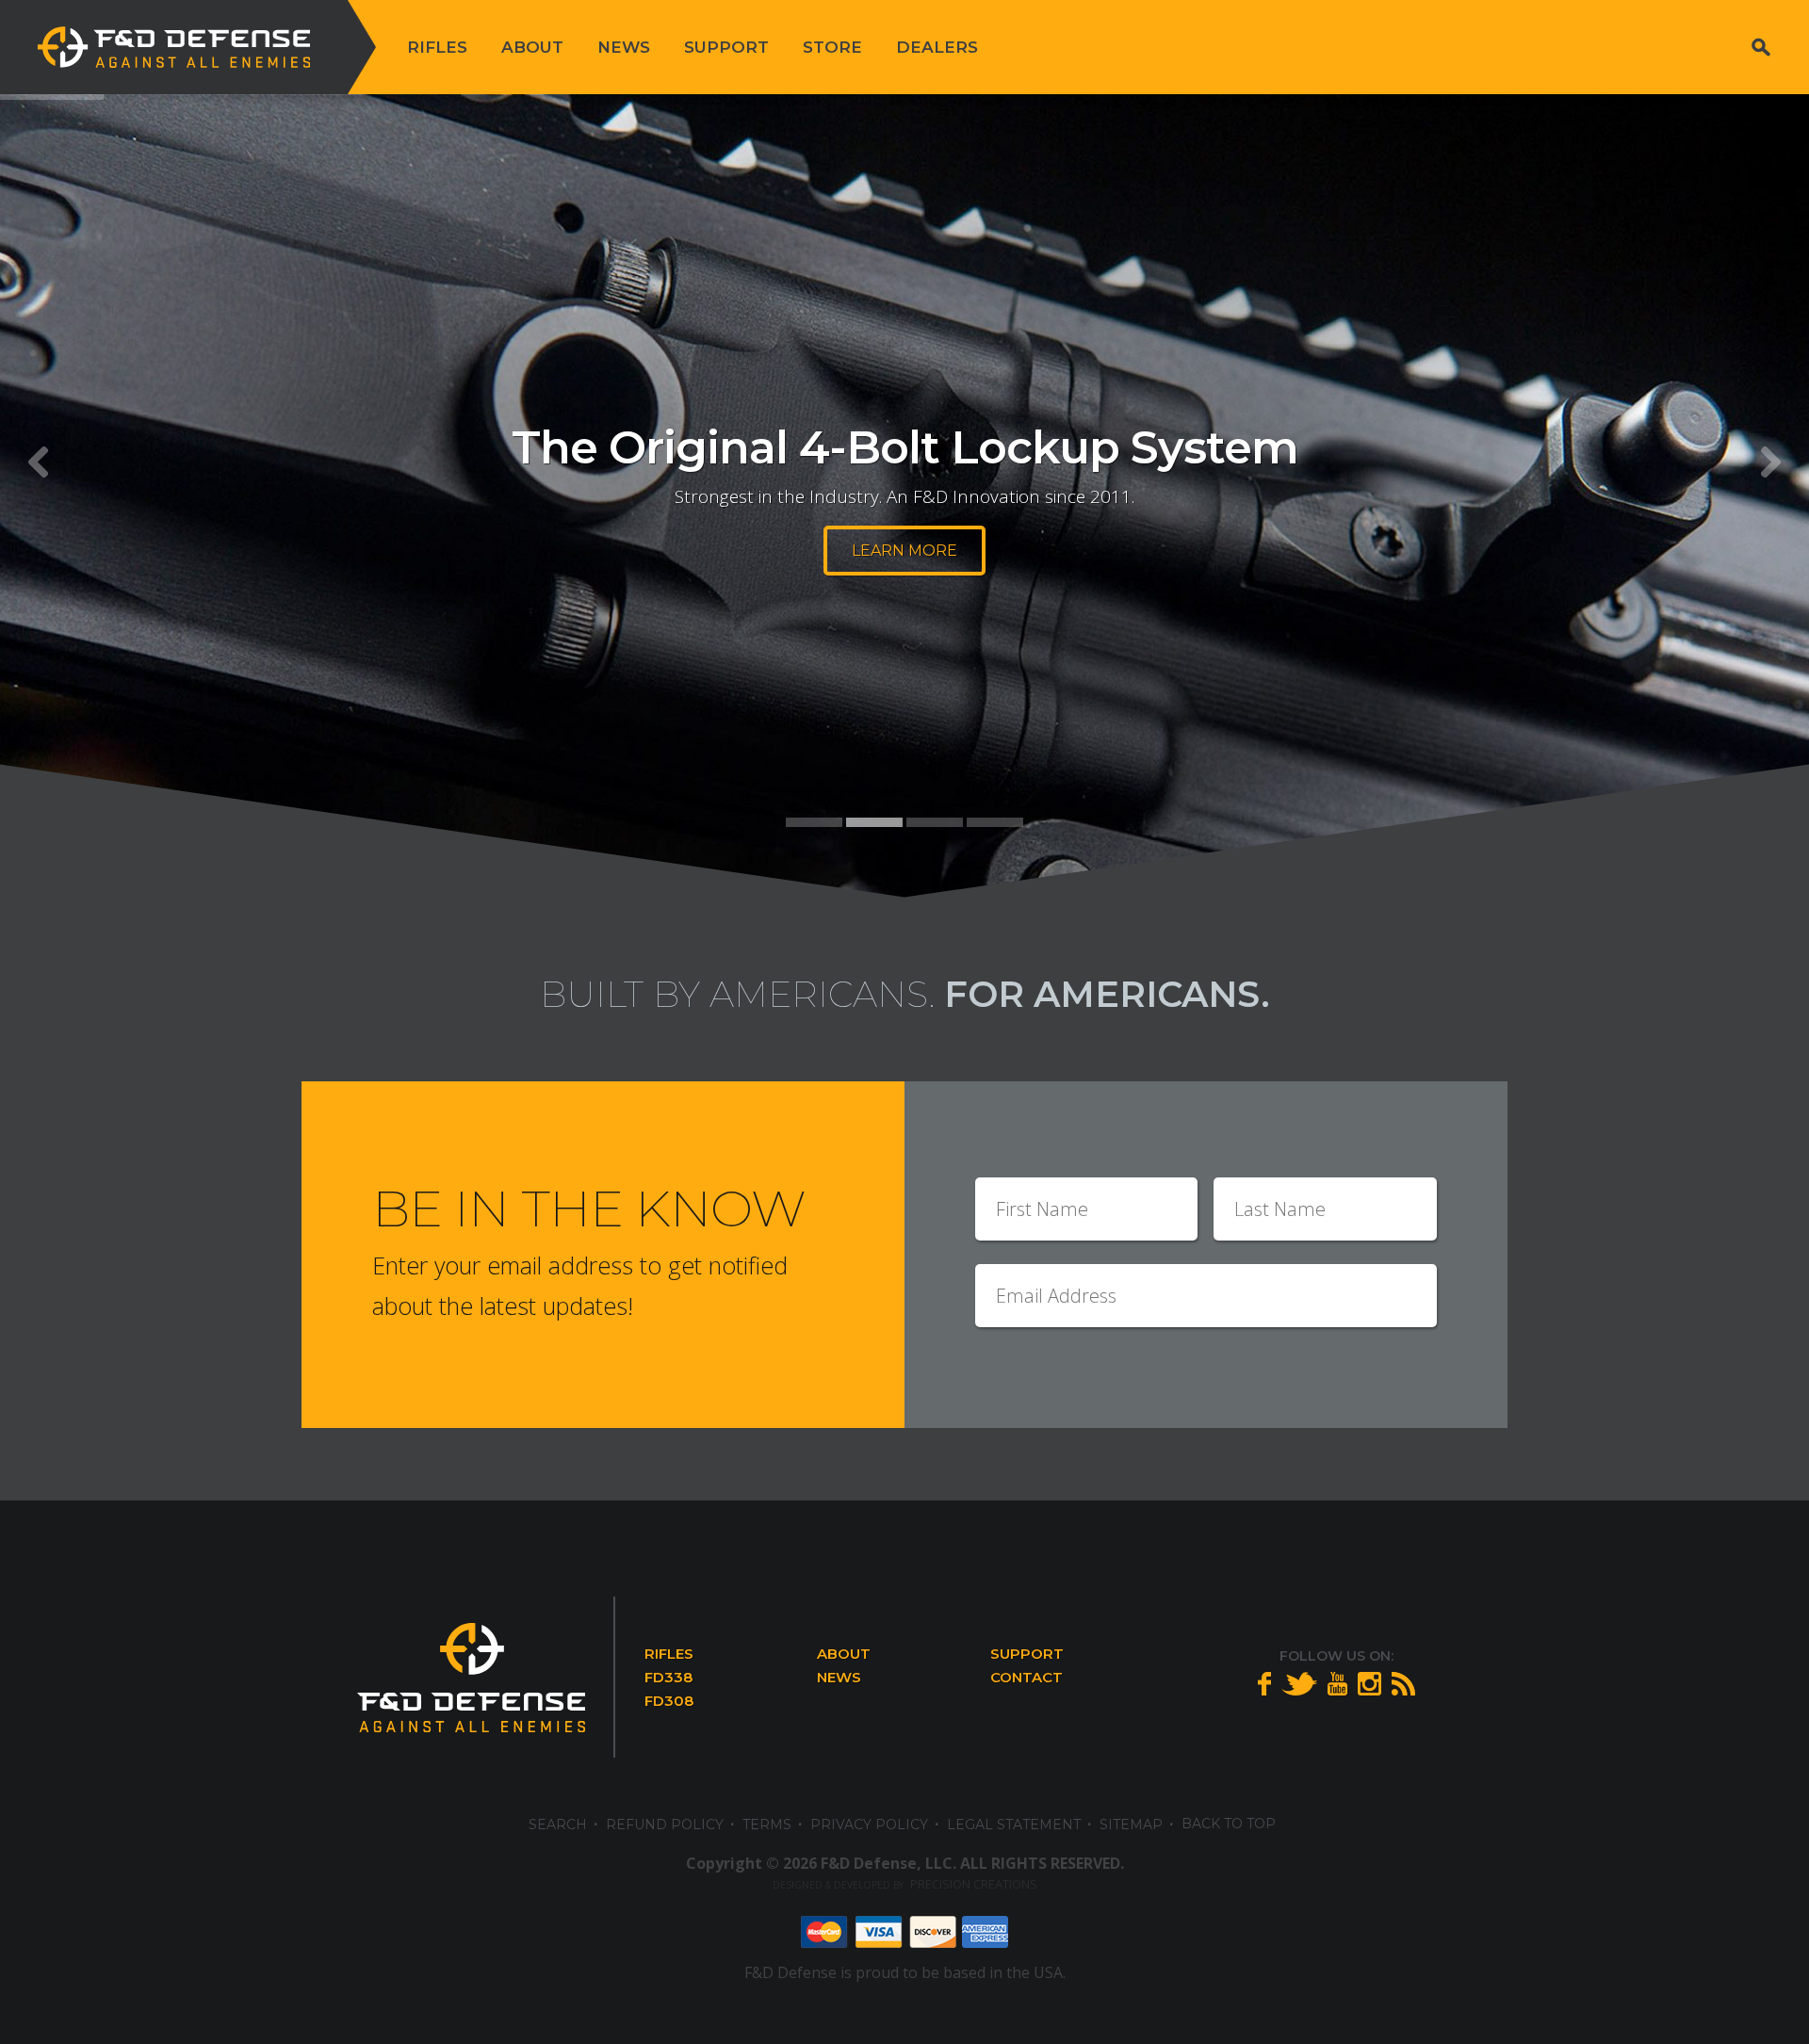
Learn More (904, 551)
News (624, 47)
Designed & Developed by (905, 1885)
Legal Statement (1014, 1825)
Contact (1027, 1677)
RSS (1403, 1684)
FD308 (669, 1701)
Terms (767, 1825)
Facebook (1264, 1684)
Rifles (437, 47)
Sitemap (1131, 1825)
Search (1761, 47)
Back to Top (1229, 1824)
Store (832, 47)
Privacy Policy (869, 1825)
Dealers (937, 47)
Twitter (1299, 1684)
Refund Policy (665, 1825)
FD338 (668, 1677)
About (532, 47)
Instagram (1369, 1684)
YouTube (1337, 1684)
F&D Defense (174, 47)
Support (726, 47)
